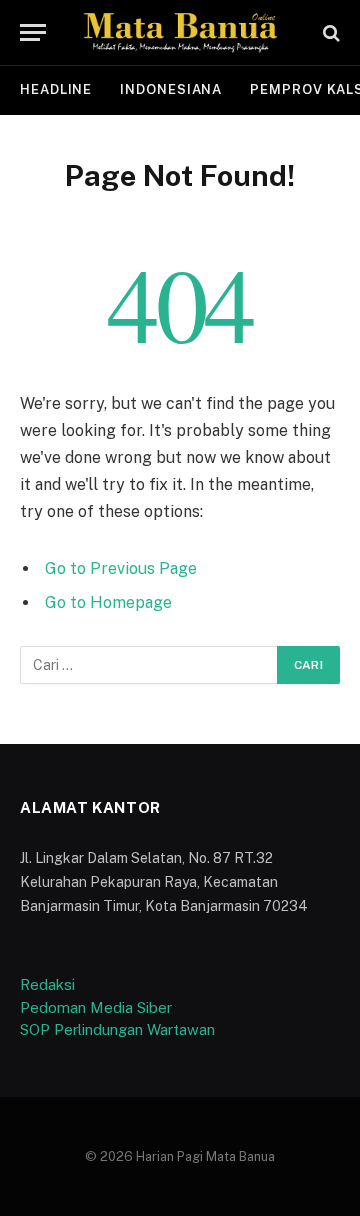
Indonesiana (171, 89)
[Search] (329, 32)
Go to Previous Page (121, 568)
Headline (56, 89)
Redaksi (47, 984)
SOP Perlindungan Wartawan (117, 1029)
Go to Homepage (108, 602)
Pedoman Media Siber (96, 1007)
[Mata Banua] (180, 32)
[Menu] (33, 32)
